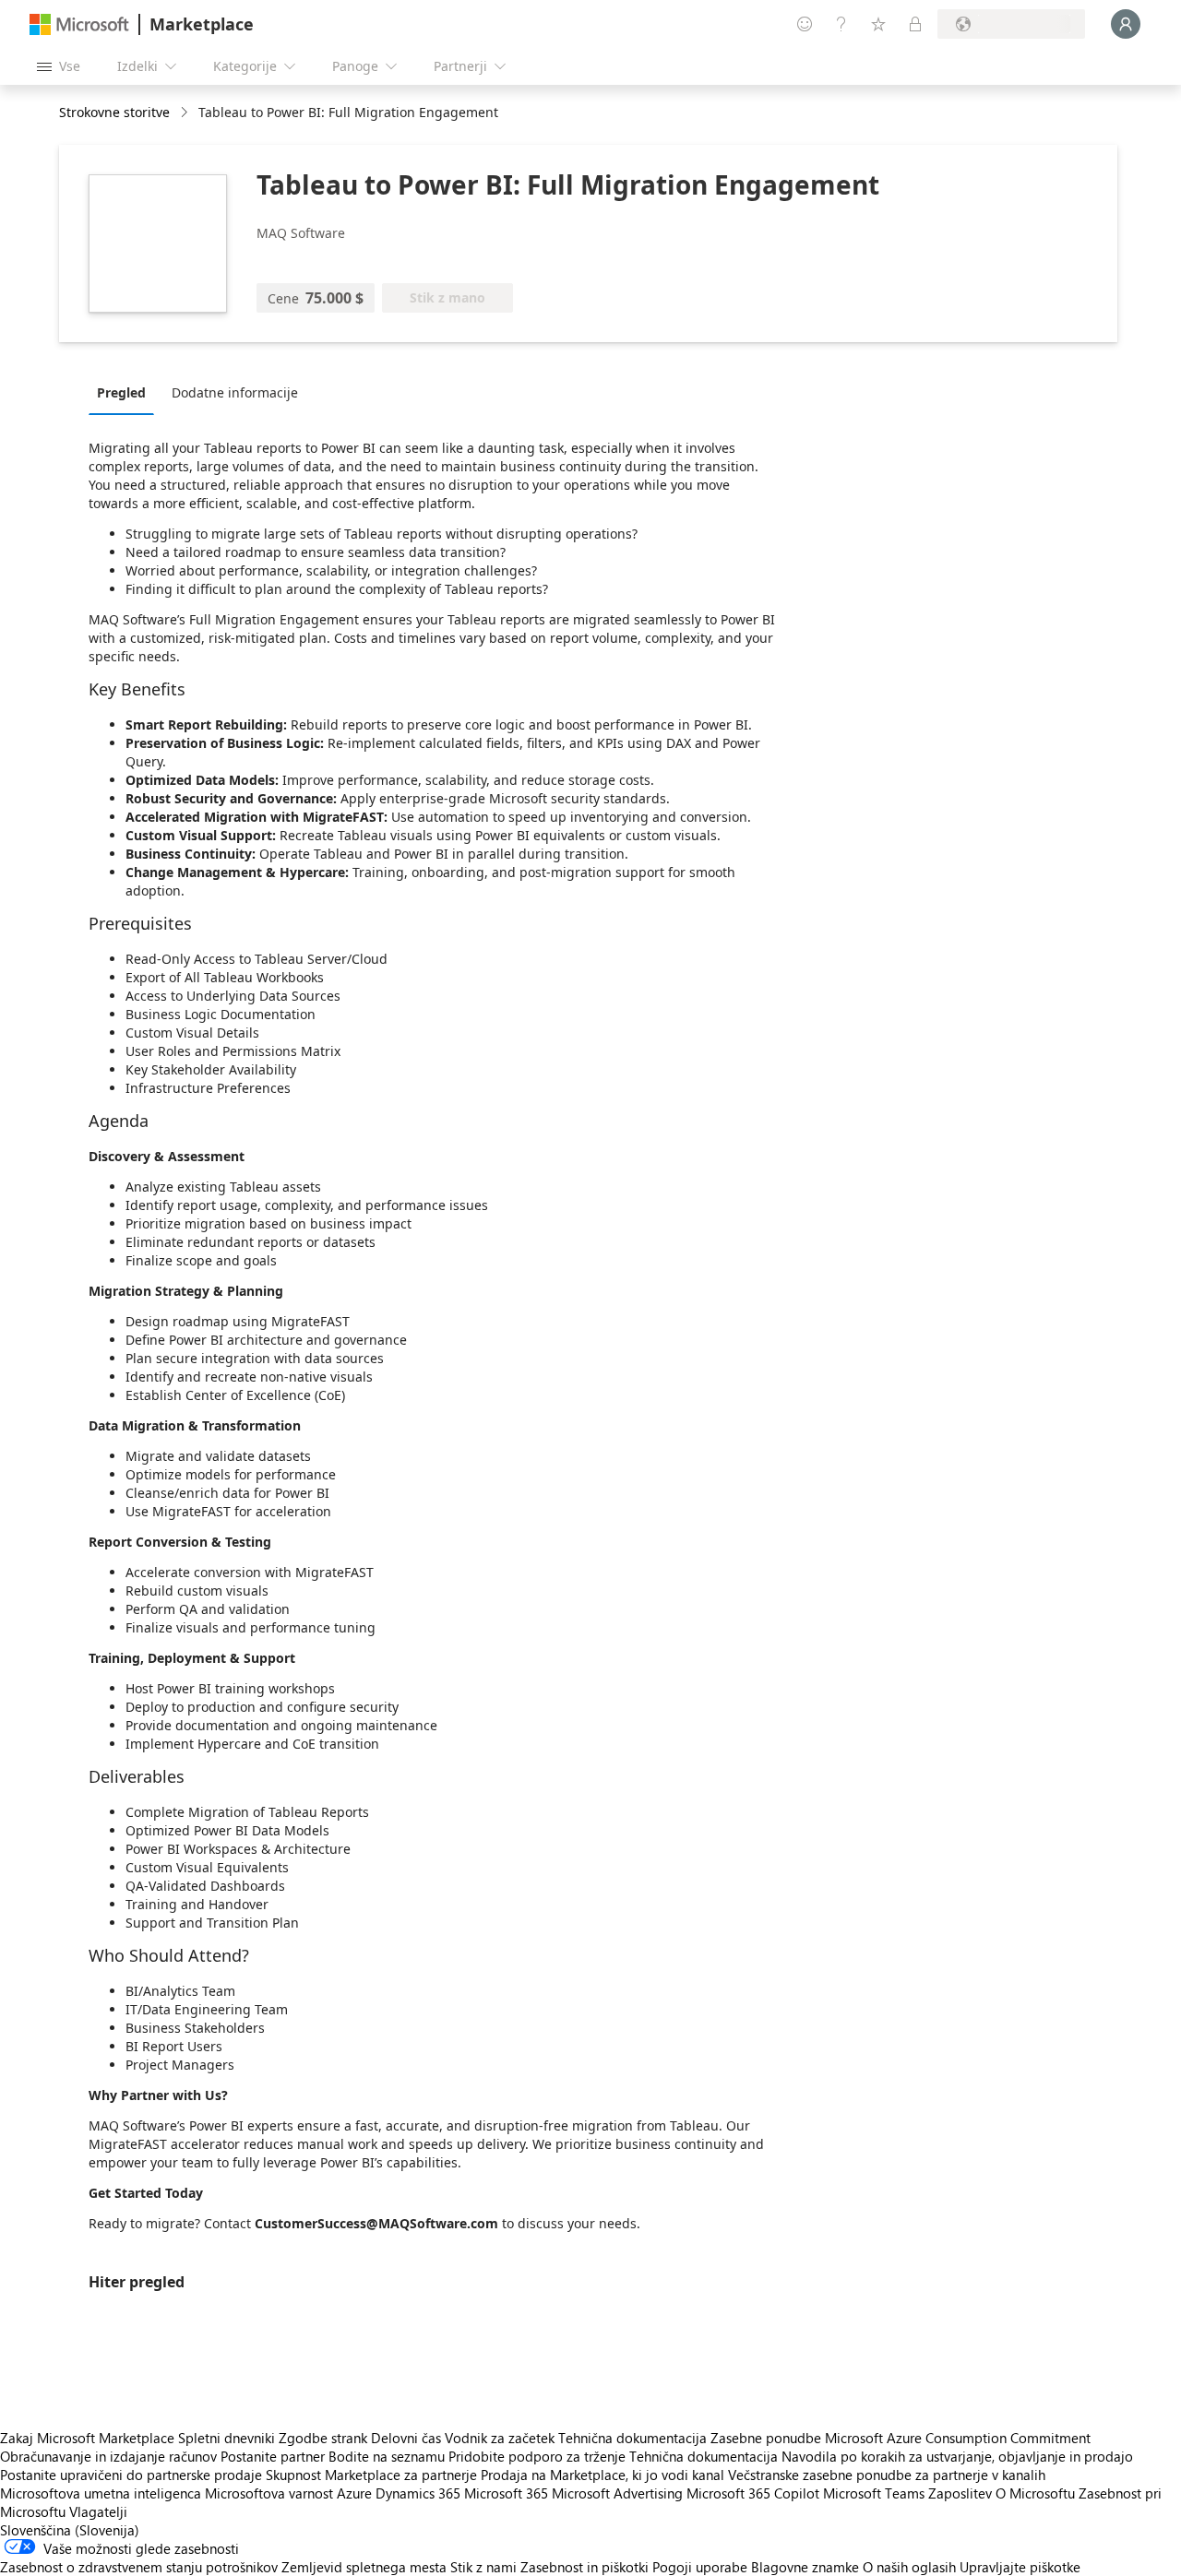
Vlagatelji (98, 2511)
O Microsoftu (1035, 2493)
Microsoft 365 (506, 2493)
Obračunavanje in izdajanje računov (108, 2456)
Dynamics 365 (418, 2493)
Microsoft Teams (874, 2493)
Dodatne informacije (235, 392)
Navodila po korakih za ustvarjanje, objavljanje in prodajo (957, 2456)
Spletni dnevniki (227, 2438)
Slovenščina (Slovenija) (70, 2530)
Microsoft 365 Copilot (753, 2493)
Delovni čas (406, 2438)
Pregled (121, 392)
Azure (354, 2493)
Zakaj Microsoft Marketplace (87, 2438)
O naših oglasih (909, 2567)
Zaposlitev (960, 2493)
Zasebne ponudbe (766, 2438)
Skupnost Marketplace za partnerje (371, 2475)
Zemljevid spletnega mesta (364, 2567)
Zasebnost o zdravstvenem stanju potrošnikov (139, 2567)
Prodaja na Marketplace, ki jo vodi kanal (602, 2475)
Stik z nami (483, 2567)
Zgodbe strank (323, 2438)
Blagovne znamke (805, 2567)
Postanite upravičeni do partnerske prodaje (131, 2475)
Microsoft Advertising (617, 2493)
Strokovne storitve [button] (114, 112)
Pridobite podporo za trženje (537, 2456)
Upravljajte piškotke (1020, 2567)
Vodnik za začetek (500, 2438)
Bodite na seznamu (387, 2456)
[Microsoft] (79, 24)
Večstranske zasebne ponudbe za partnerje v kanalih (887, 2475)
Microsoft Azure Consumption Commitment (958, 2438)
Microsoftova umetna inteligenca (101, 2493)
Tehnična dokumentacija (632, 2438)
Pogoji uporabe (700, 2567)
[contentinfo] (186, 113)
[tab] (126, 392)
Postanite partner (273, 2456)
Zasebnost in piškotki (585, 2567)
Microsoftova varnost (269, 2493)
